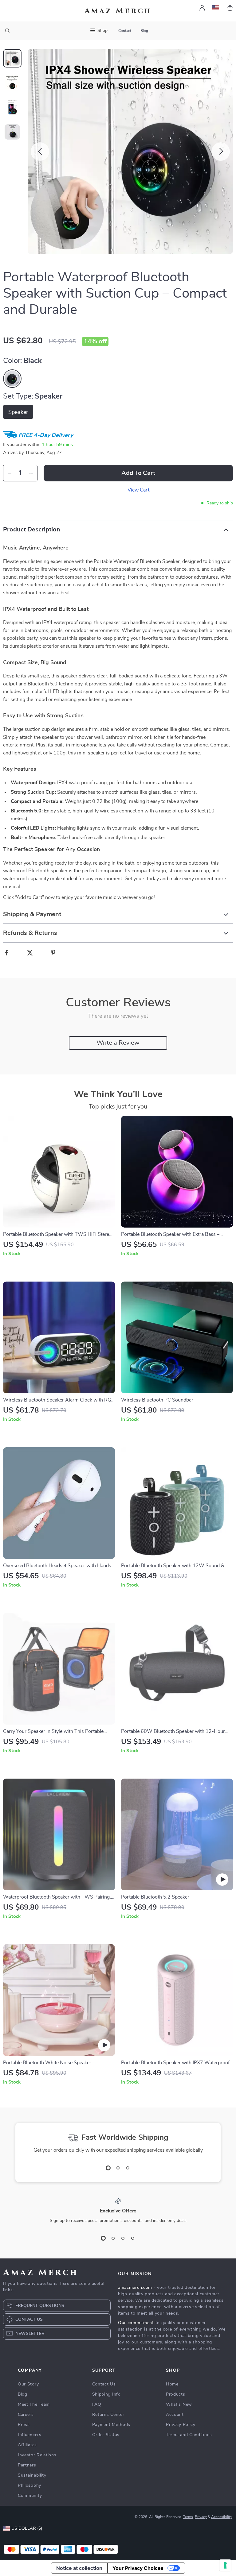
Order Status (106, 2435)
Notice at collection (79, 2568)
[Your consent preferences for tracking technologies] (225, 2565)
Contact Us (104, 2384)
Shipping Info (106, 2394)
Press (24, 2425)
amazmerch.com (135, 2288)
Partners (27, 2465)
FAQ (97, 2404)
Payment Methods (111, 2425)
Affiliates (27, 2445)
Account (175, 2415)
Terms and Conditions (189, 2435)
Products (176, 2394)
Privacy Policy (181, 2425)
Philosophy (29, 2485)
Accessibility (222, 2517)
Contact (125, 31)
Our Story (28, 2384)
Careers (26, 2415)
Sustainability (32, 2475)
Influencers (30, 2435)
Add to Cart (138, 473)
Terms (188, 2517)
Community (30, 2496)
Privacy (201, 2517)
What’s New (179, 2404)
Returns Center (108, 2415)
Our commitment (136, 2323)
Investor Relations (37, 2455)
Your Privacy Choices (138, 2568)
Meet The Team (34, 2404)
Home (172, 2384)
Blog (144, 31)
